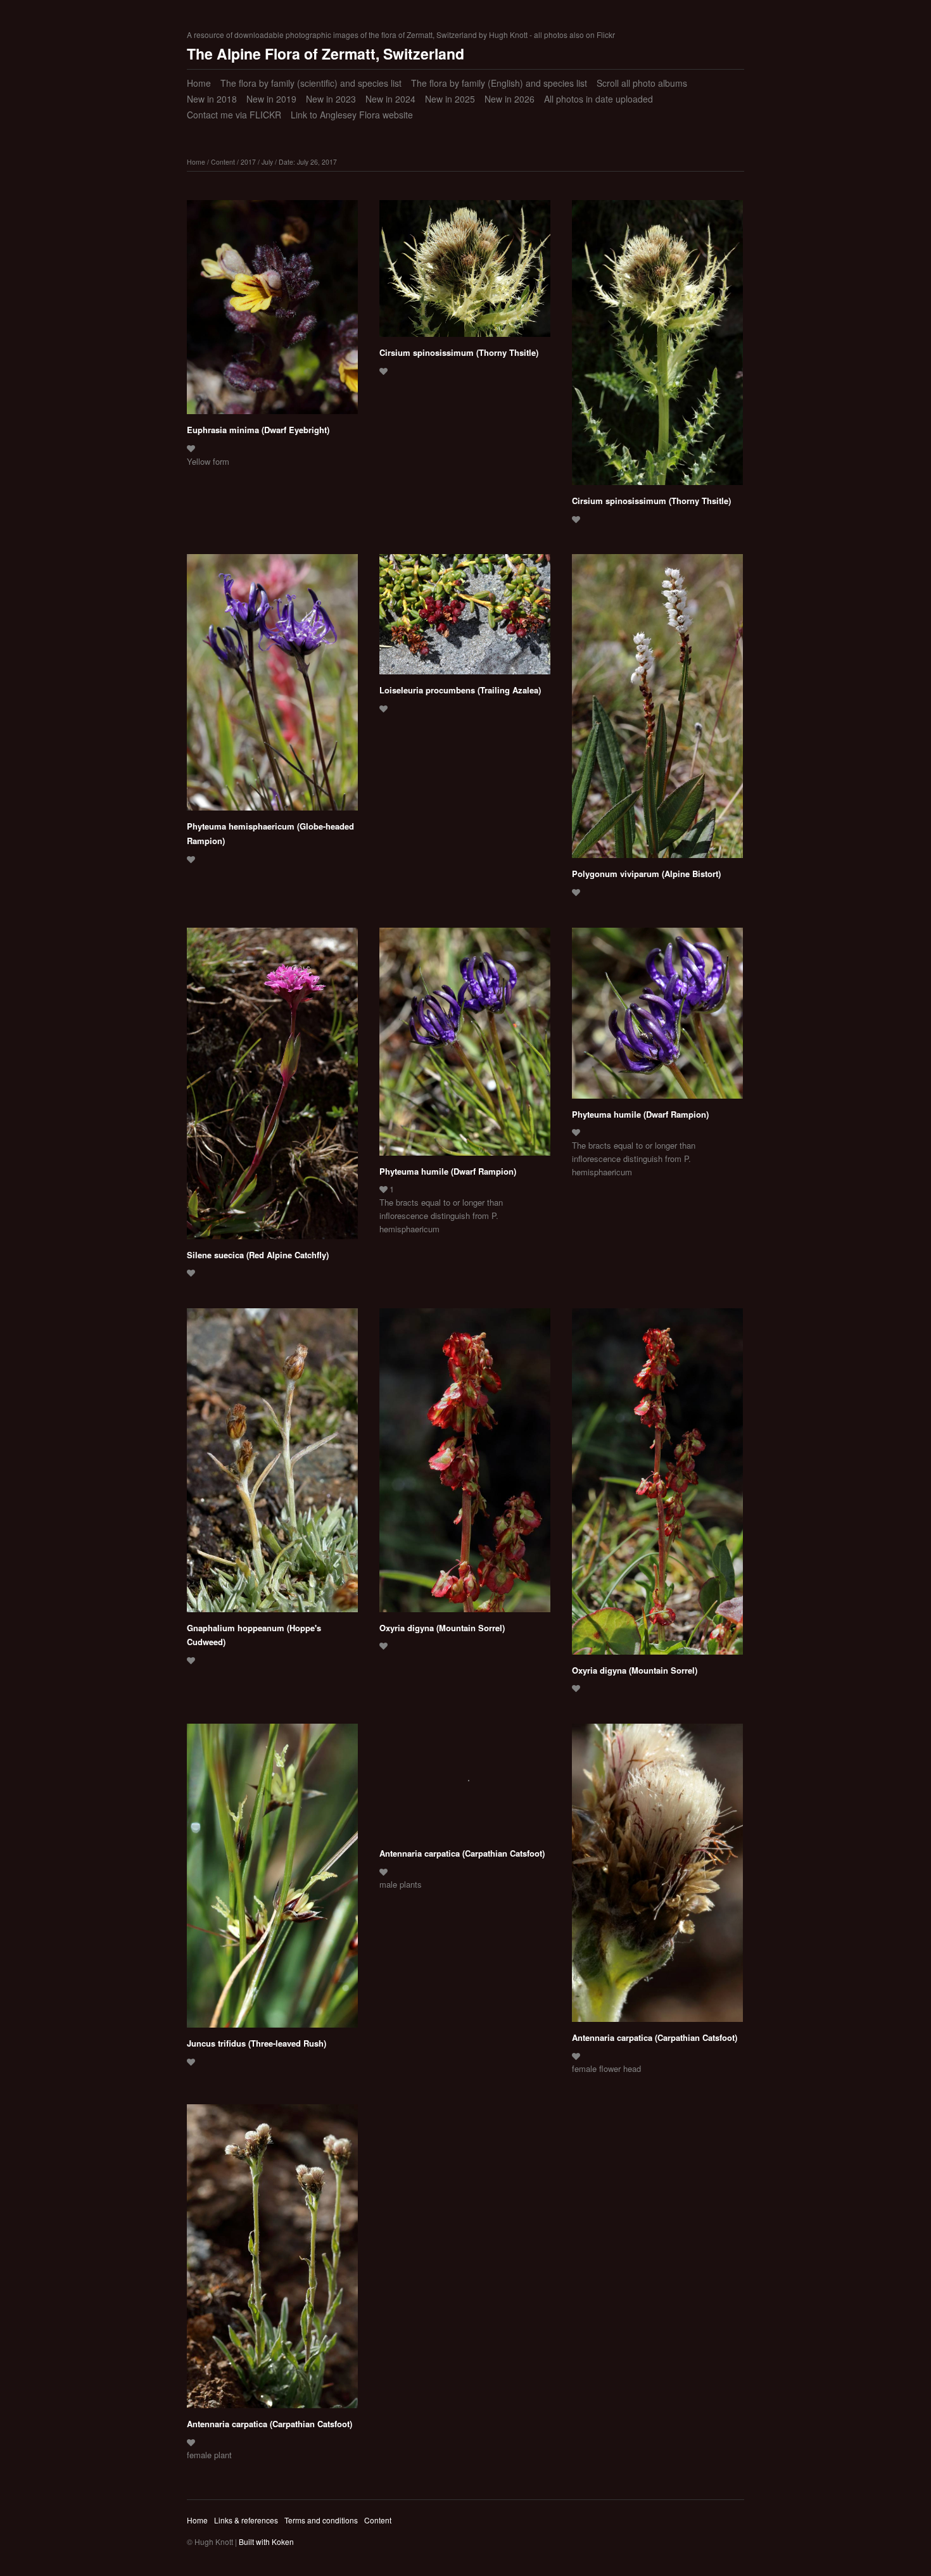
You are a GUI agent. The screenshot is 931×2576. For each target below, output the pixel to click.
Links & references (246, 2520)
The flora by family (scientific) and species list (311, 83)
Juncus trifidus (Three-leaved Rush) (256, 2043)
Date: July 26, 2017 (308, 162)
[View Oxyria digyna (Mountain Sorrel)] (465, 1465)
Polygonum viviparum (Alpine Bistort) (646, 874)
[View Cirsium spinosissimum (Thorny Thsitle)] (465, 273)
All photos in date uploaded (598, 99)
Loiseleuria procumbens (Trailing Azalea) (460, 690)
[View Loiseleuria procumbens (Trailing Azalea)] (465, 619)
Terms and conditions (321, 2520)
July (267, 162)
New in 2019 (271, 99)
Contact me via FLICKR (234, 115)
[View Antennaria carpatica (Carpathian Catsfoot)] (465, 1785)
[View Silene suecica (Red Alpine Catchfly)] (272, 1088)
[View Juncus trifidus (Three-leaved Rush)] (272, 1880)
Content (223, 162)
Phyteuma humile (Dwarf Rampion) (448, 1171)
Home (199, 83)
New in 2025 (450, 99)
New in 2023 (331, 99)
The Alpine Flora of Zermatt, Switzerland (326, 54)
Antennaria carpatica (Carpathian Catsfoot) (462, 1853)
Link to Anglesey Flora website (352, 115)
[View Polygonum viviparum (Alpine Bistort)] (657, 710)
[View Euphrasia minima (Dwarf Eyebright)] (272, 312)
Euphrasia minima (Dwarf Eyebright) (258, 430)
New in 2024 (390, 99)
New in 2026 (510, 99)
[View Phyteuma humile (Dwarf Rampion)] (465, 1046)
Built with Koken (266, 2541)
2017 (248, 162)
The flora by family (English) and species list (499, 83)
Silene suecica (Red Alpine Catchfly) (258, 1255)
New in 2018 (212, 99)
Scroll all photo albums (642, 83)
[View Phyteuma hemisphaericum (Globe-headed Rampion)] (272, 687)
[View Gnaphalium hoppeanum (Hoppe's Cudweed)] (272, 1465)
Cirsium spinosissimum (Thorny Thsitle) (459, 352)
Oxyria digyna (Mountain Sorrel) (442, 1628)
